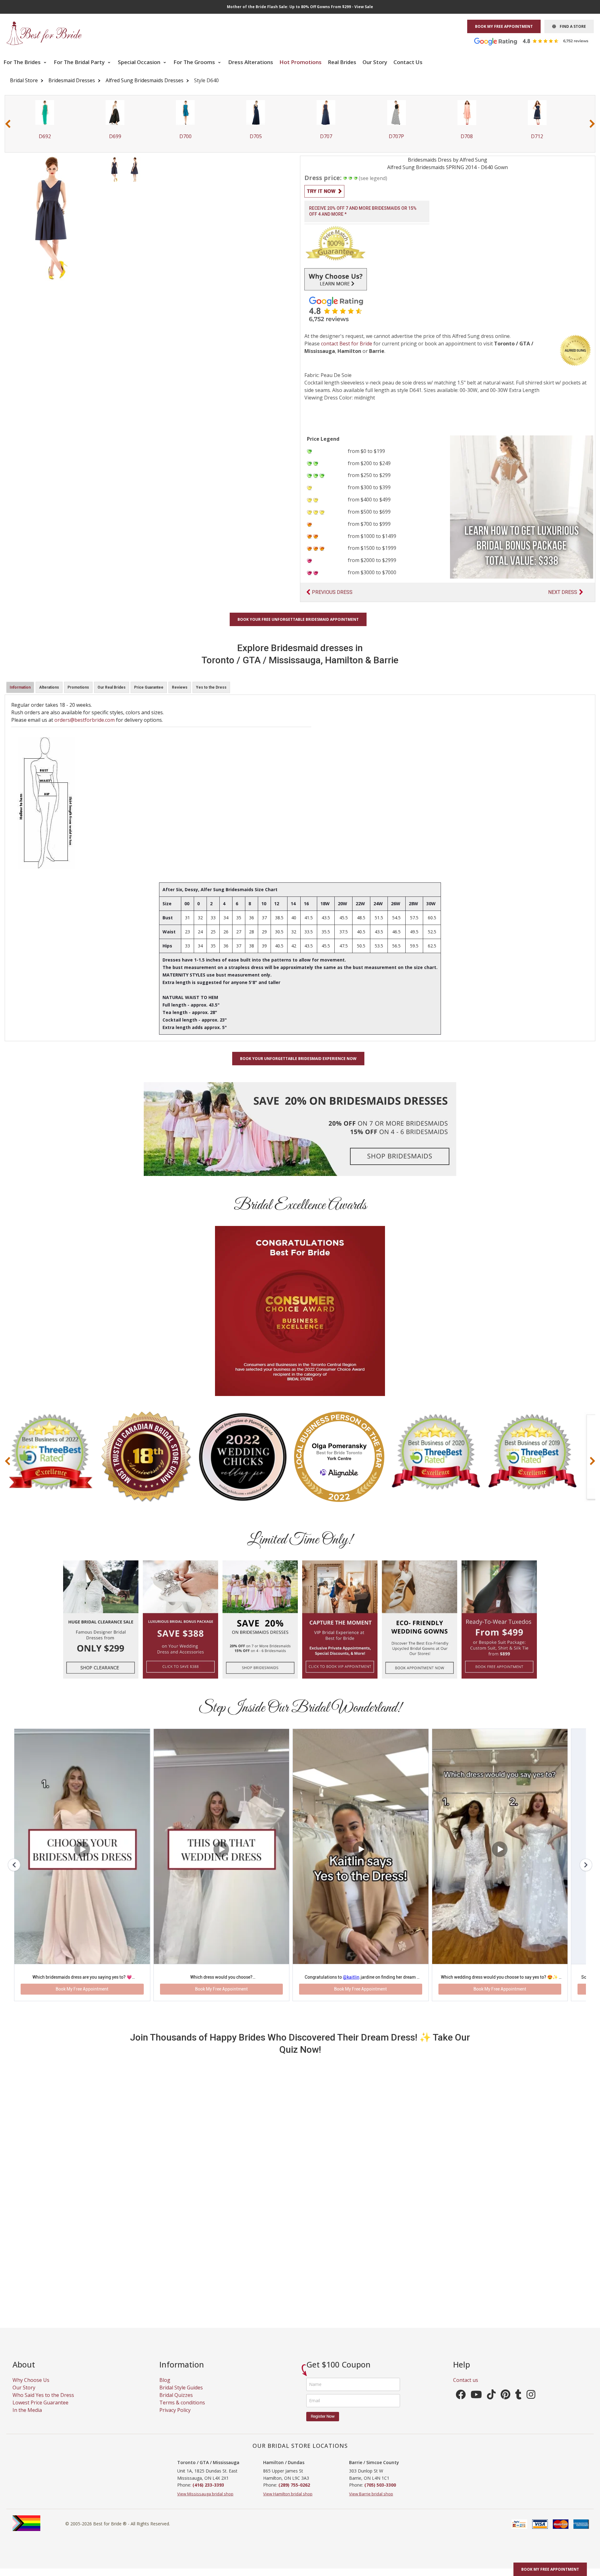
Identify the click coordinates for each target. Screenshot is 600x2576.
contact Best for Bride (347, 344)
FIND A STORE (571, 26)
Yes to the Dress (211, 687)
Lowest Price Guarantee (40, 2411)
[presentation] (8, 124)
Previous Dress (332, 592)
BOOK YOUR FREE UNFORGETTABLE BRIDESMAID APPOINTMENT (298, 619)
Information (20, 687)
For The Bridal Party (80, 62)
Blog (165, 2388)
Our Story (375, 62)
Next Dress (563, 592)
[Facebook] (461, 2404)
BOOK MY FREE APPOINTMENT (504, 26)
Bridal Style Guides (181, 2396)
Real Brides (342, 62)
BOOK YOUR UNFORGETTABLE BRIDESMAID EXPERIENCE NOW (298, 1059)
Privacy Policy (175, 2418)
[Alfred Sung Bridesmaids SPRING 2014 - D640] (114, 169)
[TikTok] (491, 2404)
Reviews (180, 687)
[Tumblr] (518, 2404)
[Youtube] (476, 2404)
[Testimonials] (536, 41)
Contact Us (408, 62)
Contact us (466, 2388)
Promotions (78, 687)
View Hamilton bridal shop (288, 2502)
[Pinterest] (505, 2404)
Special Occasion (140, 62)
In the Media (27, 2418)
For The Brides (23, 62)
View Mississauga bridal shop (205, 2502)
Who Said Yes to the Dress (43, 2403)
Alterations (49, 687)
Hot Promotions (300, 62)
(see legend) (373, 178)
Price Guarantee (149, 687)
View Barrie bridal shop (371, 2502)
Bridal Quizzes (176, 2403)
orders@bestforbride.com (85, 720)
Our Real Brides (112, 687)
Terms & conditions (182, 2411)
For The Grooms (195, 62)
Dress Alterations (251, 62)
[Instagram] (531, 2404)
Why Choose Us (31, 2388)
